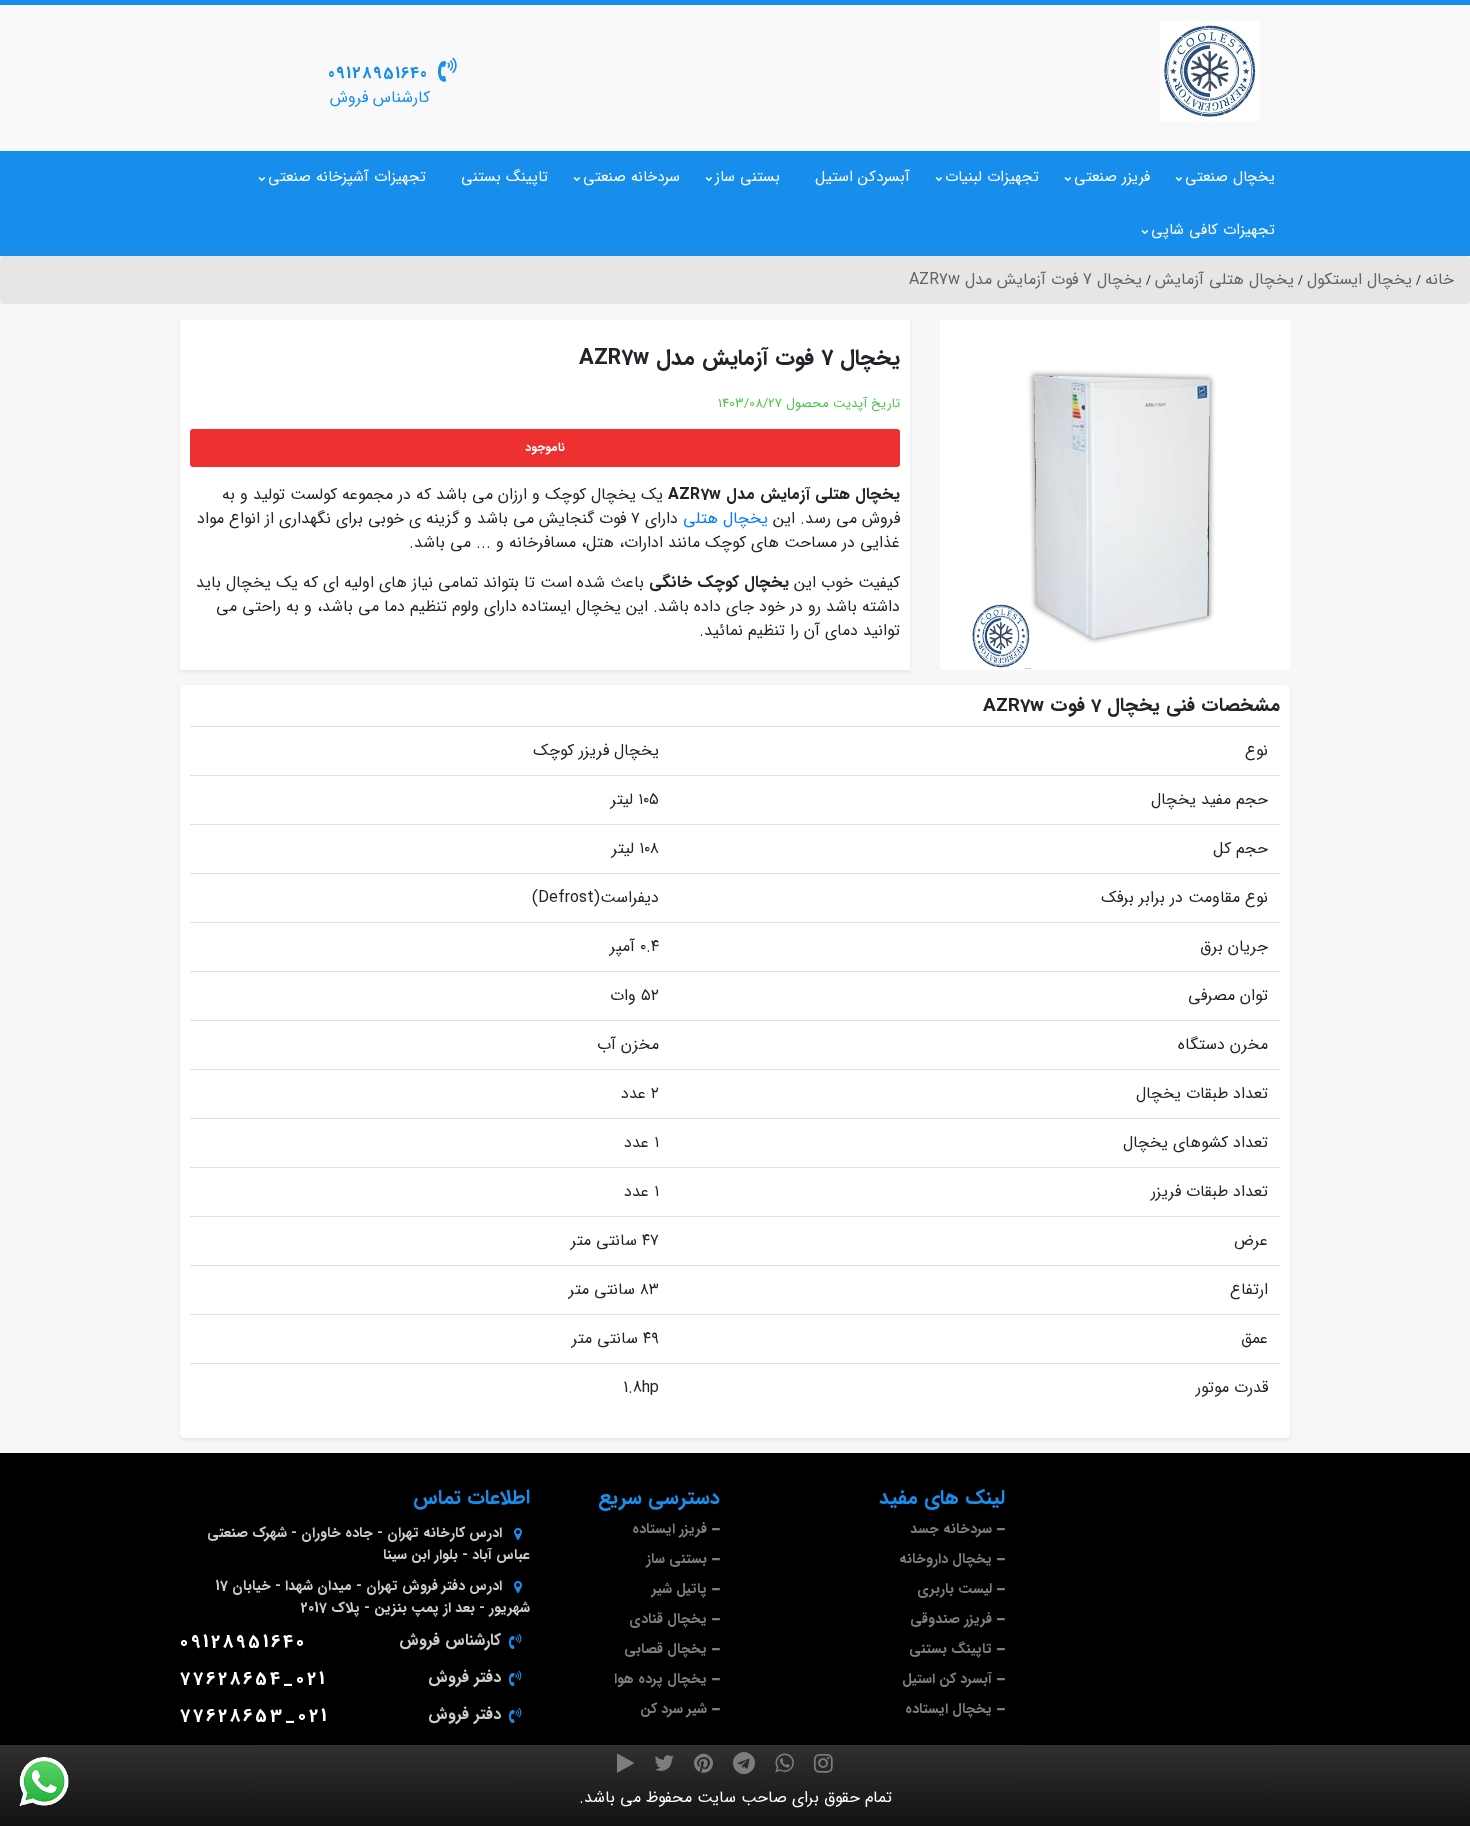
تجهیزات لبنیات (992, 177)
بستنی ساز (747, 177)
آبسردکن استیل (862, 177)
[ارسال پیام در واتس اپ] (56, 1782)
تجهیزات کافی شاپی (1213, 230)
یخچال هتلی (725, 518)
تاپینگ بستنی (504, 177)
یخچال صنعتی (1230, 177)
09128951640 (378, 73)
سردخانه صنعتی (631, 177)
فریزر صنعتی (1112, 177)
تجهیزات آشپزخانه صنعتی (347, 177)
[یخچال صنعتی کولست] (1210, 71)
